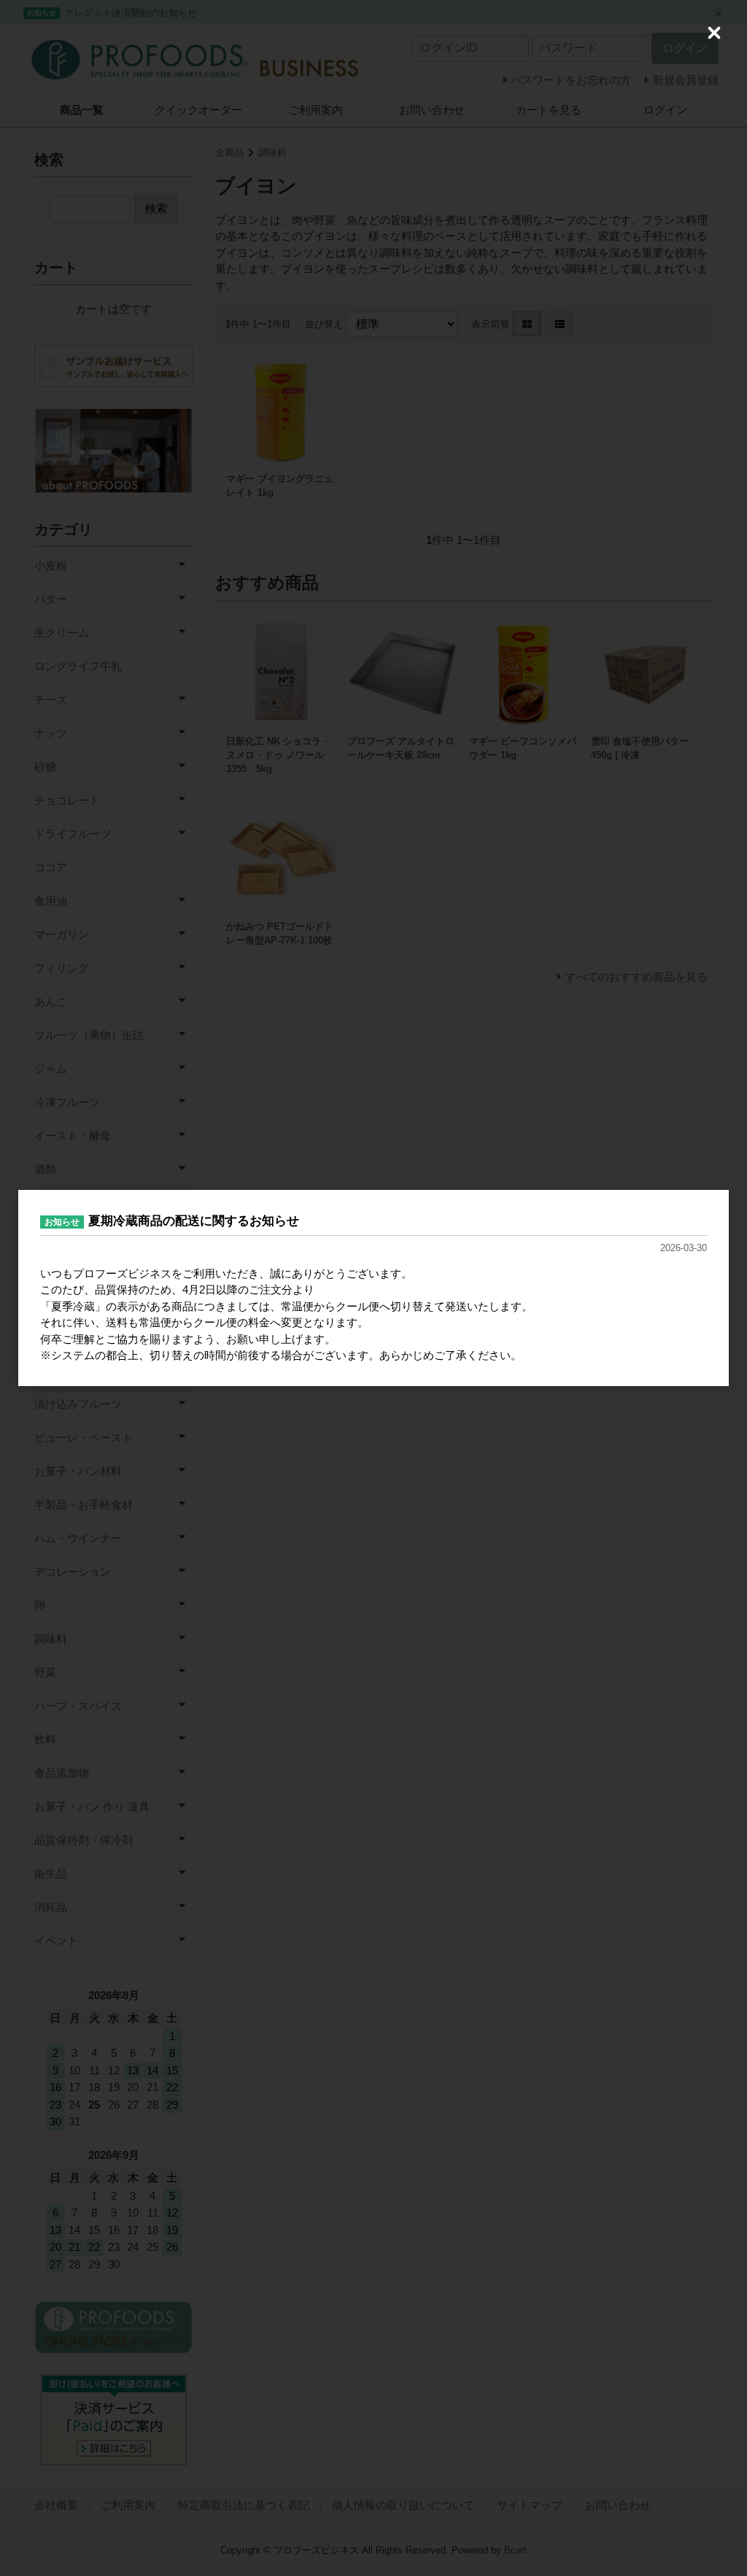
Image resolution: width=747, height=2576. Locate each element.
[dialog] (373, 1288)
